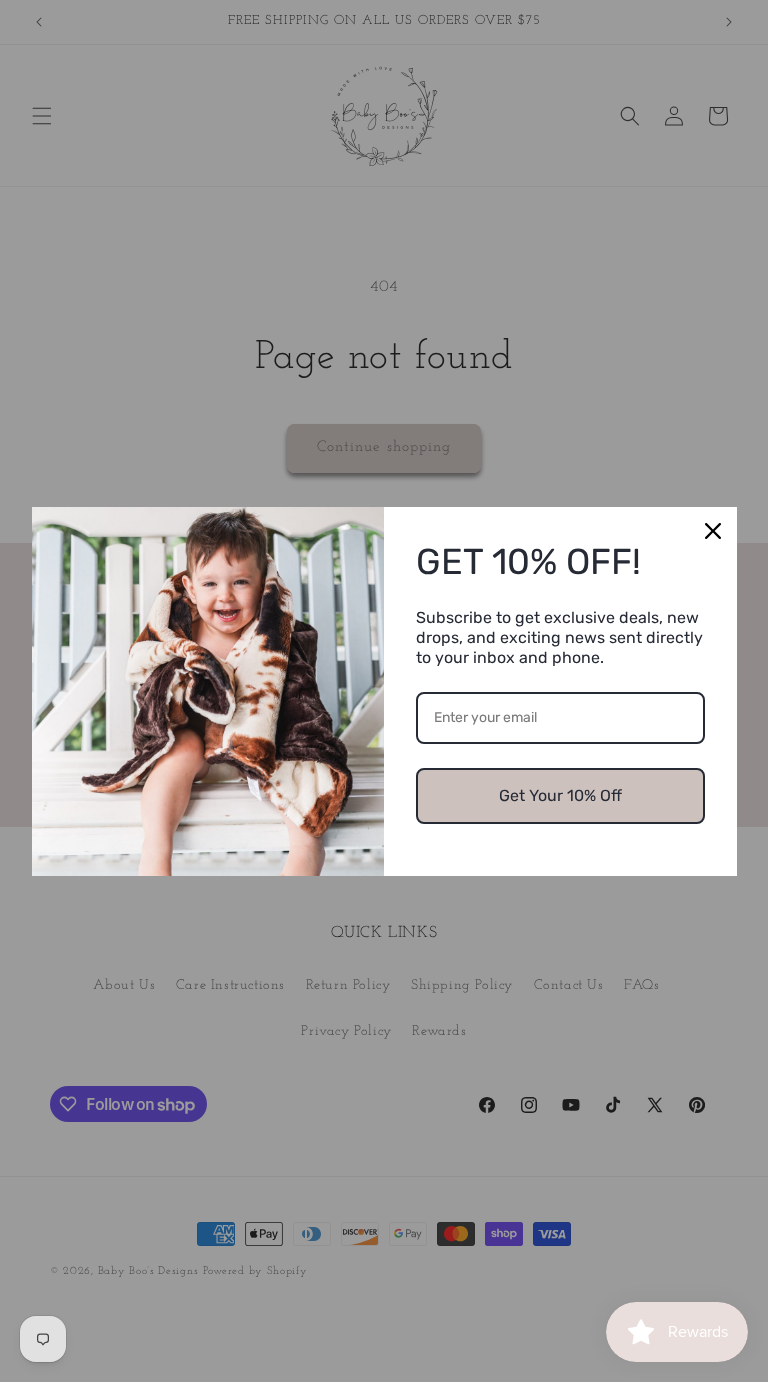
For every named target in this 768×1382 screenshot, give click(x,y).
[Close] (713, 531)
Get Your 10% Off (560, 795)
